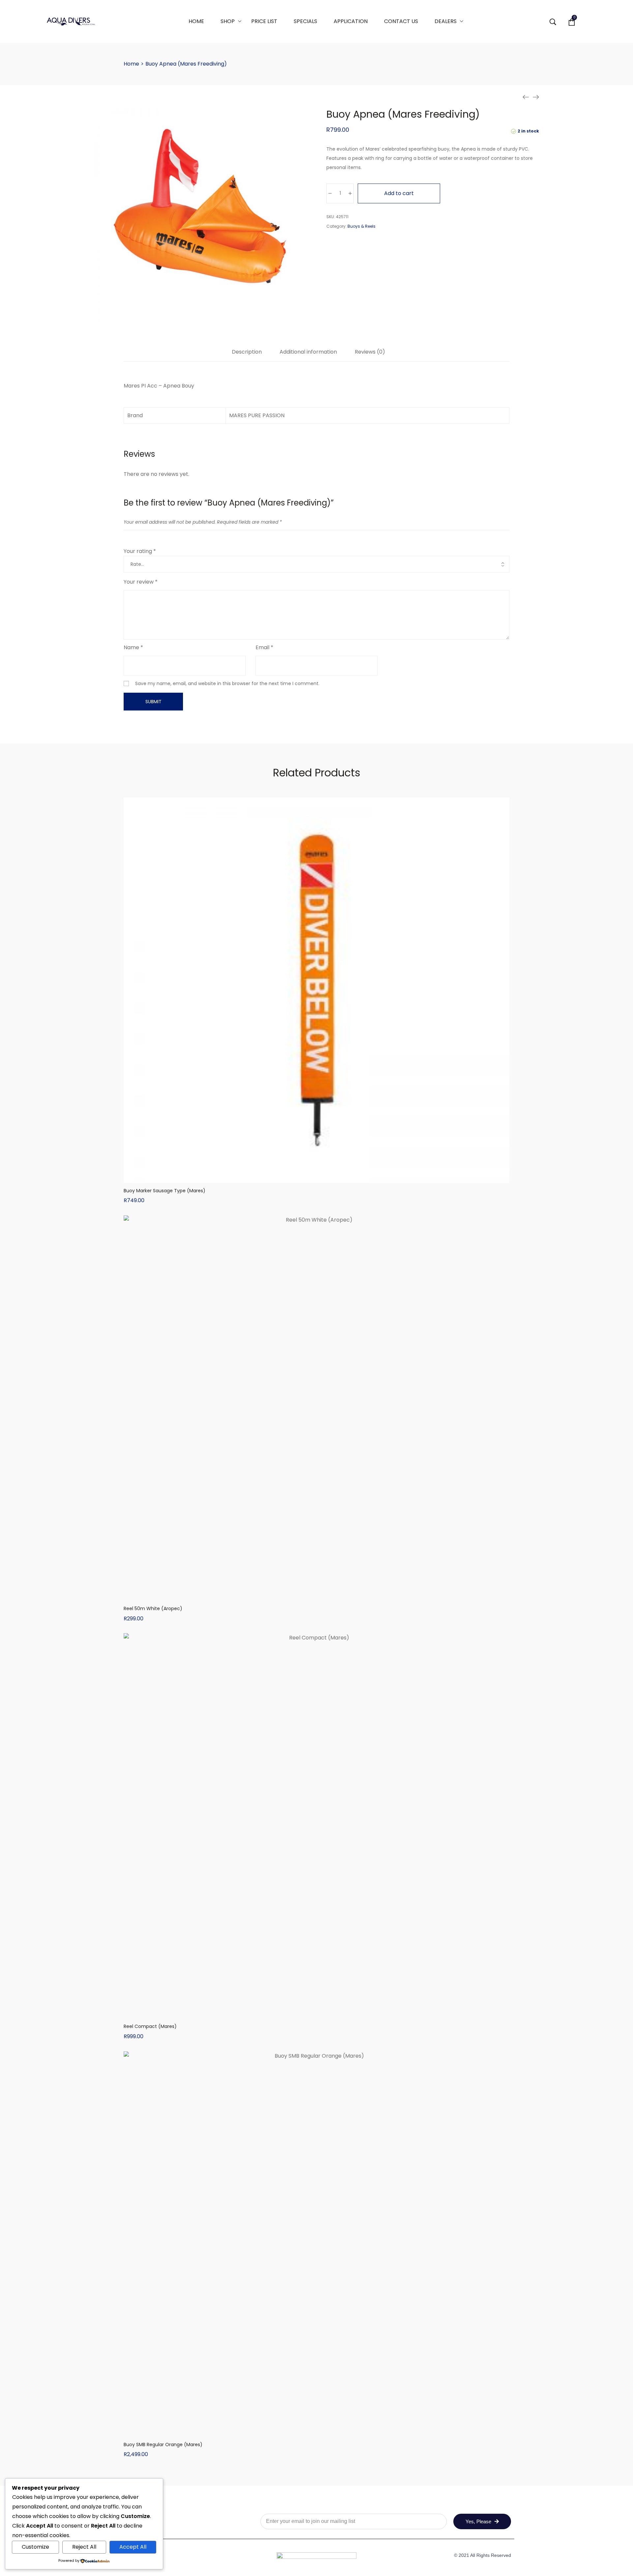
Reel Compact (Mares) (150, 2026)
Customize (35, 2547)
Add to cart (399, 193)
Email (264, 647)
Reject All (84, 2547)
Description (247, 352)
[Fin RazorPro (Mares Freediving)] (536, 97)
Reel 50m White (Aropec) (153, 1608)
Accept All (133, 2547)
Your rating (140, 551)
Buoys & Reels (362, 226)
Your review (141, 582)
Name (133, 647)
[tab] (247, 355)
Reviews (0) (370, 352)
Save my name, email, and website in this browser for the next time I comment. (227, 683)
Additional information (308, 352)
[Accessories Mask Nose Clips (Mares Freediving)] (526, 97)
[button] (316, 1176)
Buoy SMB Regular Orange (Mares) (163, 2445)
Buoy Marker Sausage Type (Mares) (165, 1191)
